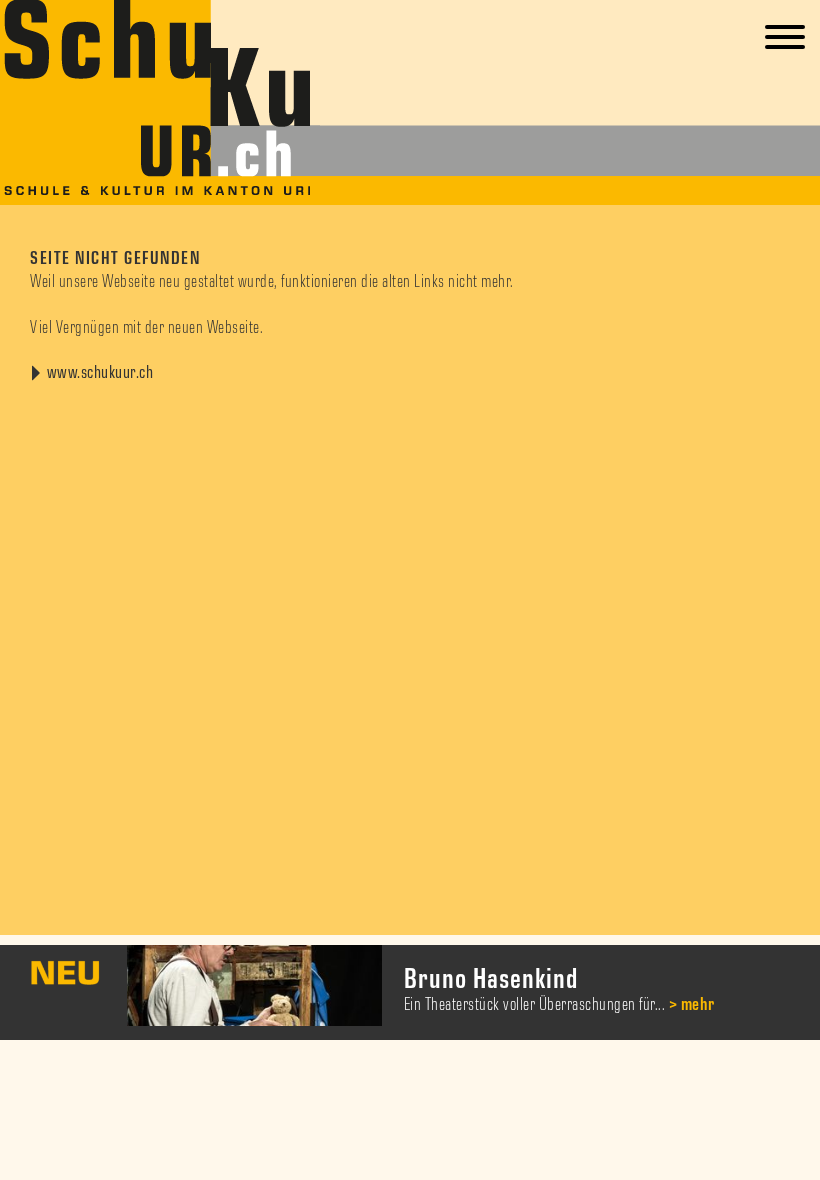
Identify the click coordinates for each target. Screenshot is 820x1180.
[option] (410, 992)
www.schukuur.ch (100, 373)
